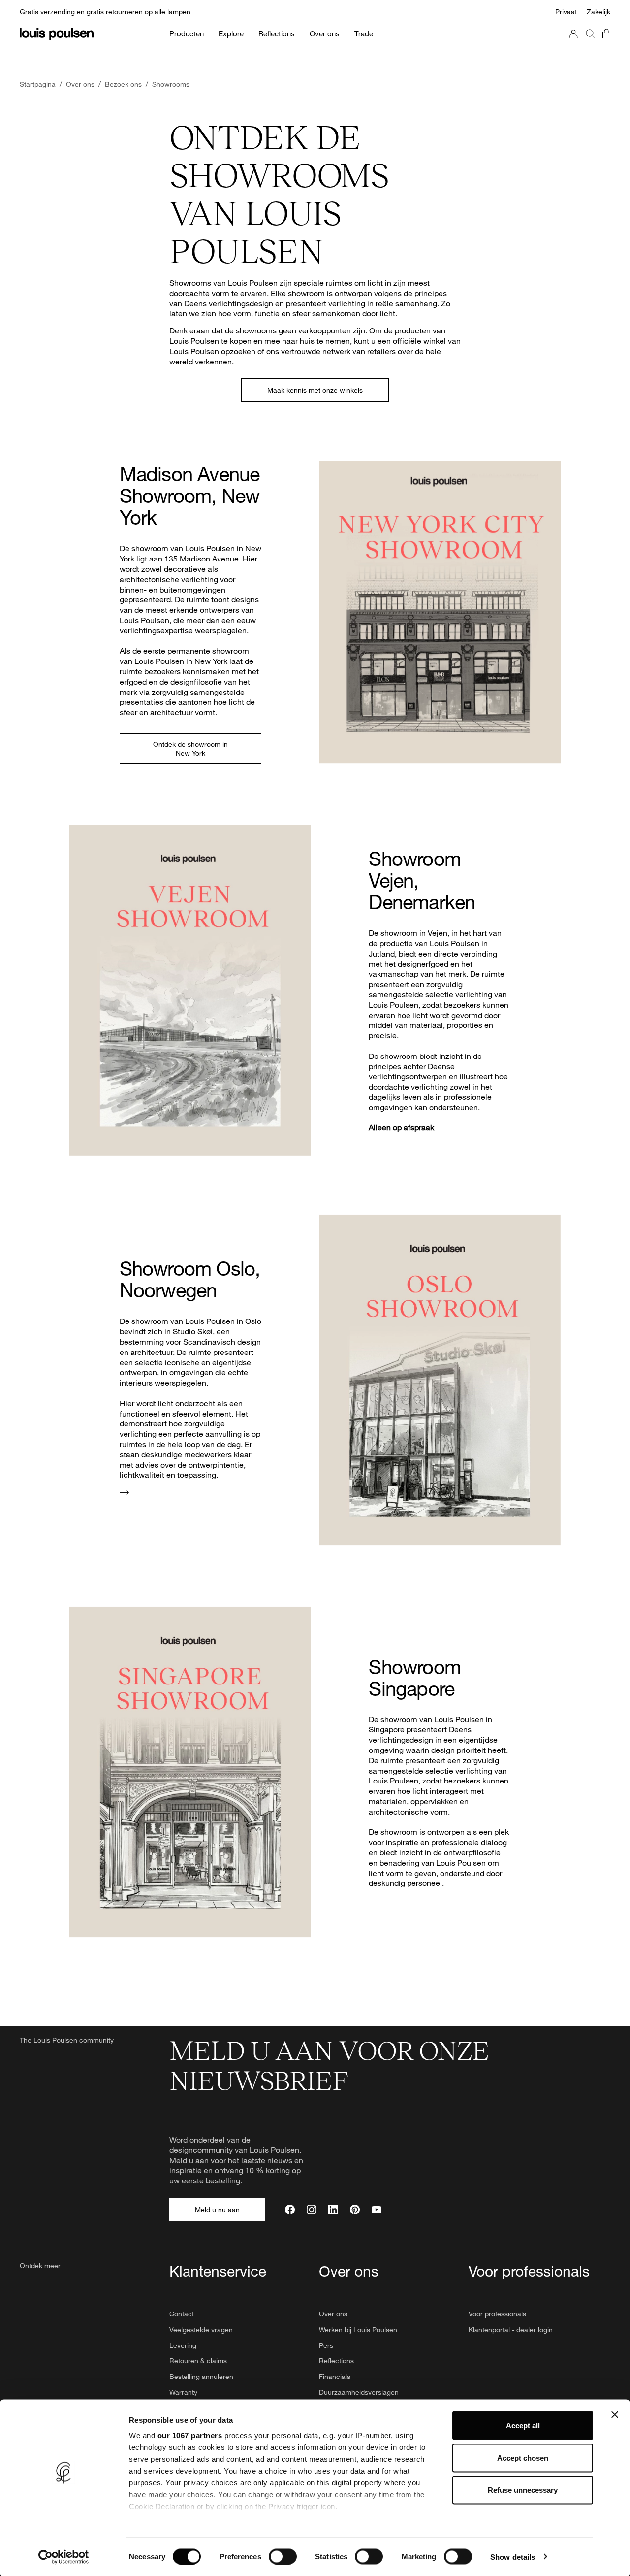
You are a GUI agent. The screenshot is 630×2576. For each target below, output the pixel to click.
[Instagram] (312, 2210)
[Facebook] (290, 2210)
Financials (335, 2376)
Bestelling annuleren (201, 2376)
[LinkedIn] (333, 2210)
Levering (183, 2345)
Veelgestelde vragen (201, 2329)
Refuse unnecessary (523, 2490)
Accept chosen (523, 2458)
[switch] (283, 2556)
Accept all (523, 2426)
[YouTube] (377, 2210)
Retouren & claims (198, 2361)
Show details (513, 2557)
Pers (326, 2345)
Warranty (183, 2392)
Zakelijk (598, 12)
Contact (182, 2314)
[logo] (57, 34)
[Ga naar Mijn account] (573, 44)
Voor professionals (497, 2314)
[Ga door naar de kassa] (606, 44)
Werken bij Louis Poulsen (358, 2329)
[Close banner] (615, 2415)
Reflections (336, 2361)
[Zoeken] (590, 44)
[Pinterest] (355, 2210)
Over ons (333, 2314)
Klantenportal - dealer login (511, 2329)
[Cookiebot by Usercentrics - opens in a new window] (64, 2557)
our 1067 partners (190, 2435)
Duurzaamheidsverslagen (359, 2392)
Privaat (566, 12)
